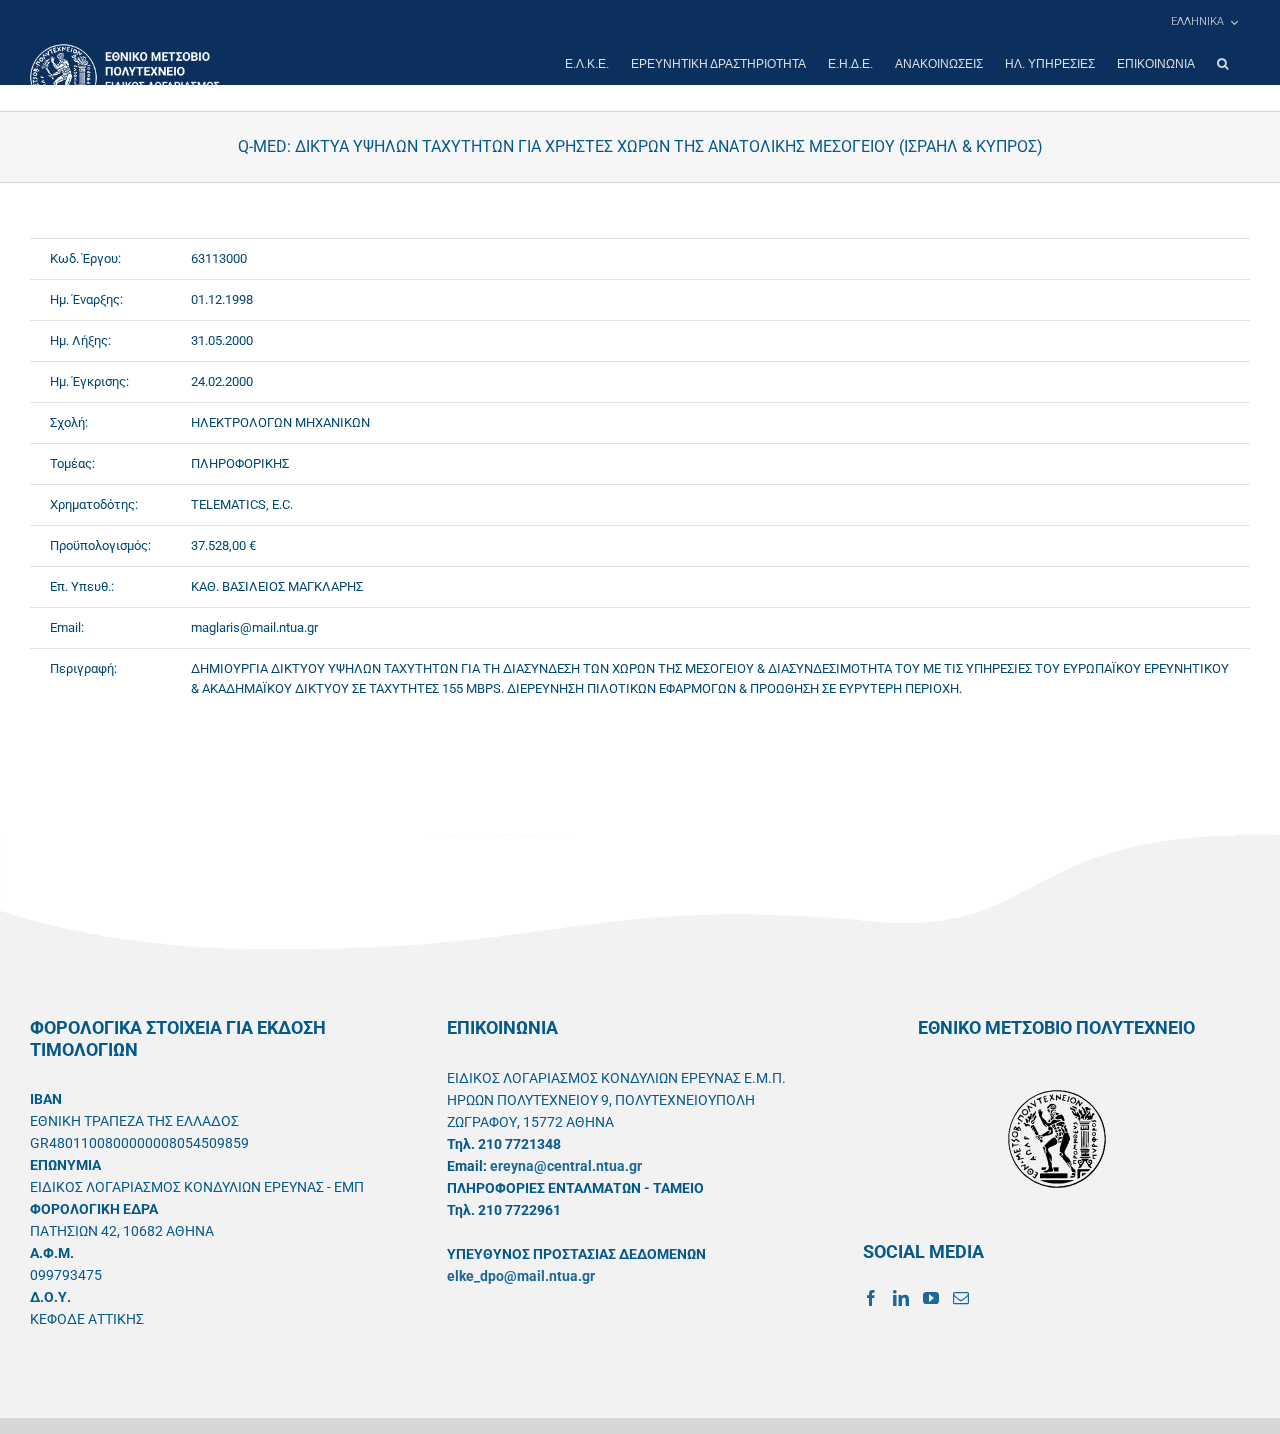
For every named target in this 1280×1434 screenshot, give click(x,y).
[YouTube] (931, 1298)
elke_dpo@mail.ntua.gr (521, 1276)
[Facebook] (871, 1298)
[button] (1222, 64)
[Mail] (961, 1298)
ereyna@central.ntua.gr (566, 1166)
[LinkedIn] (901, 1298)
